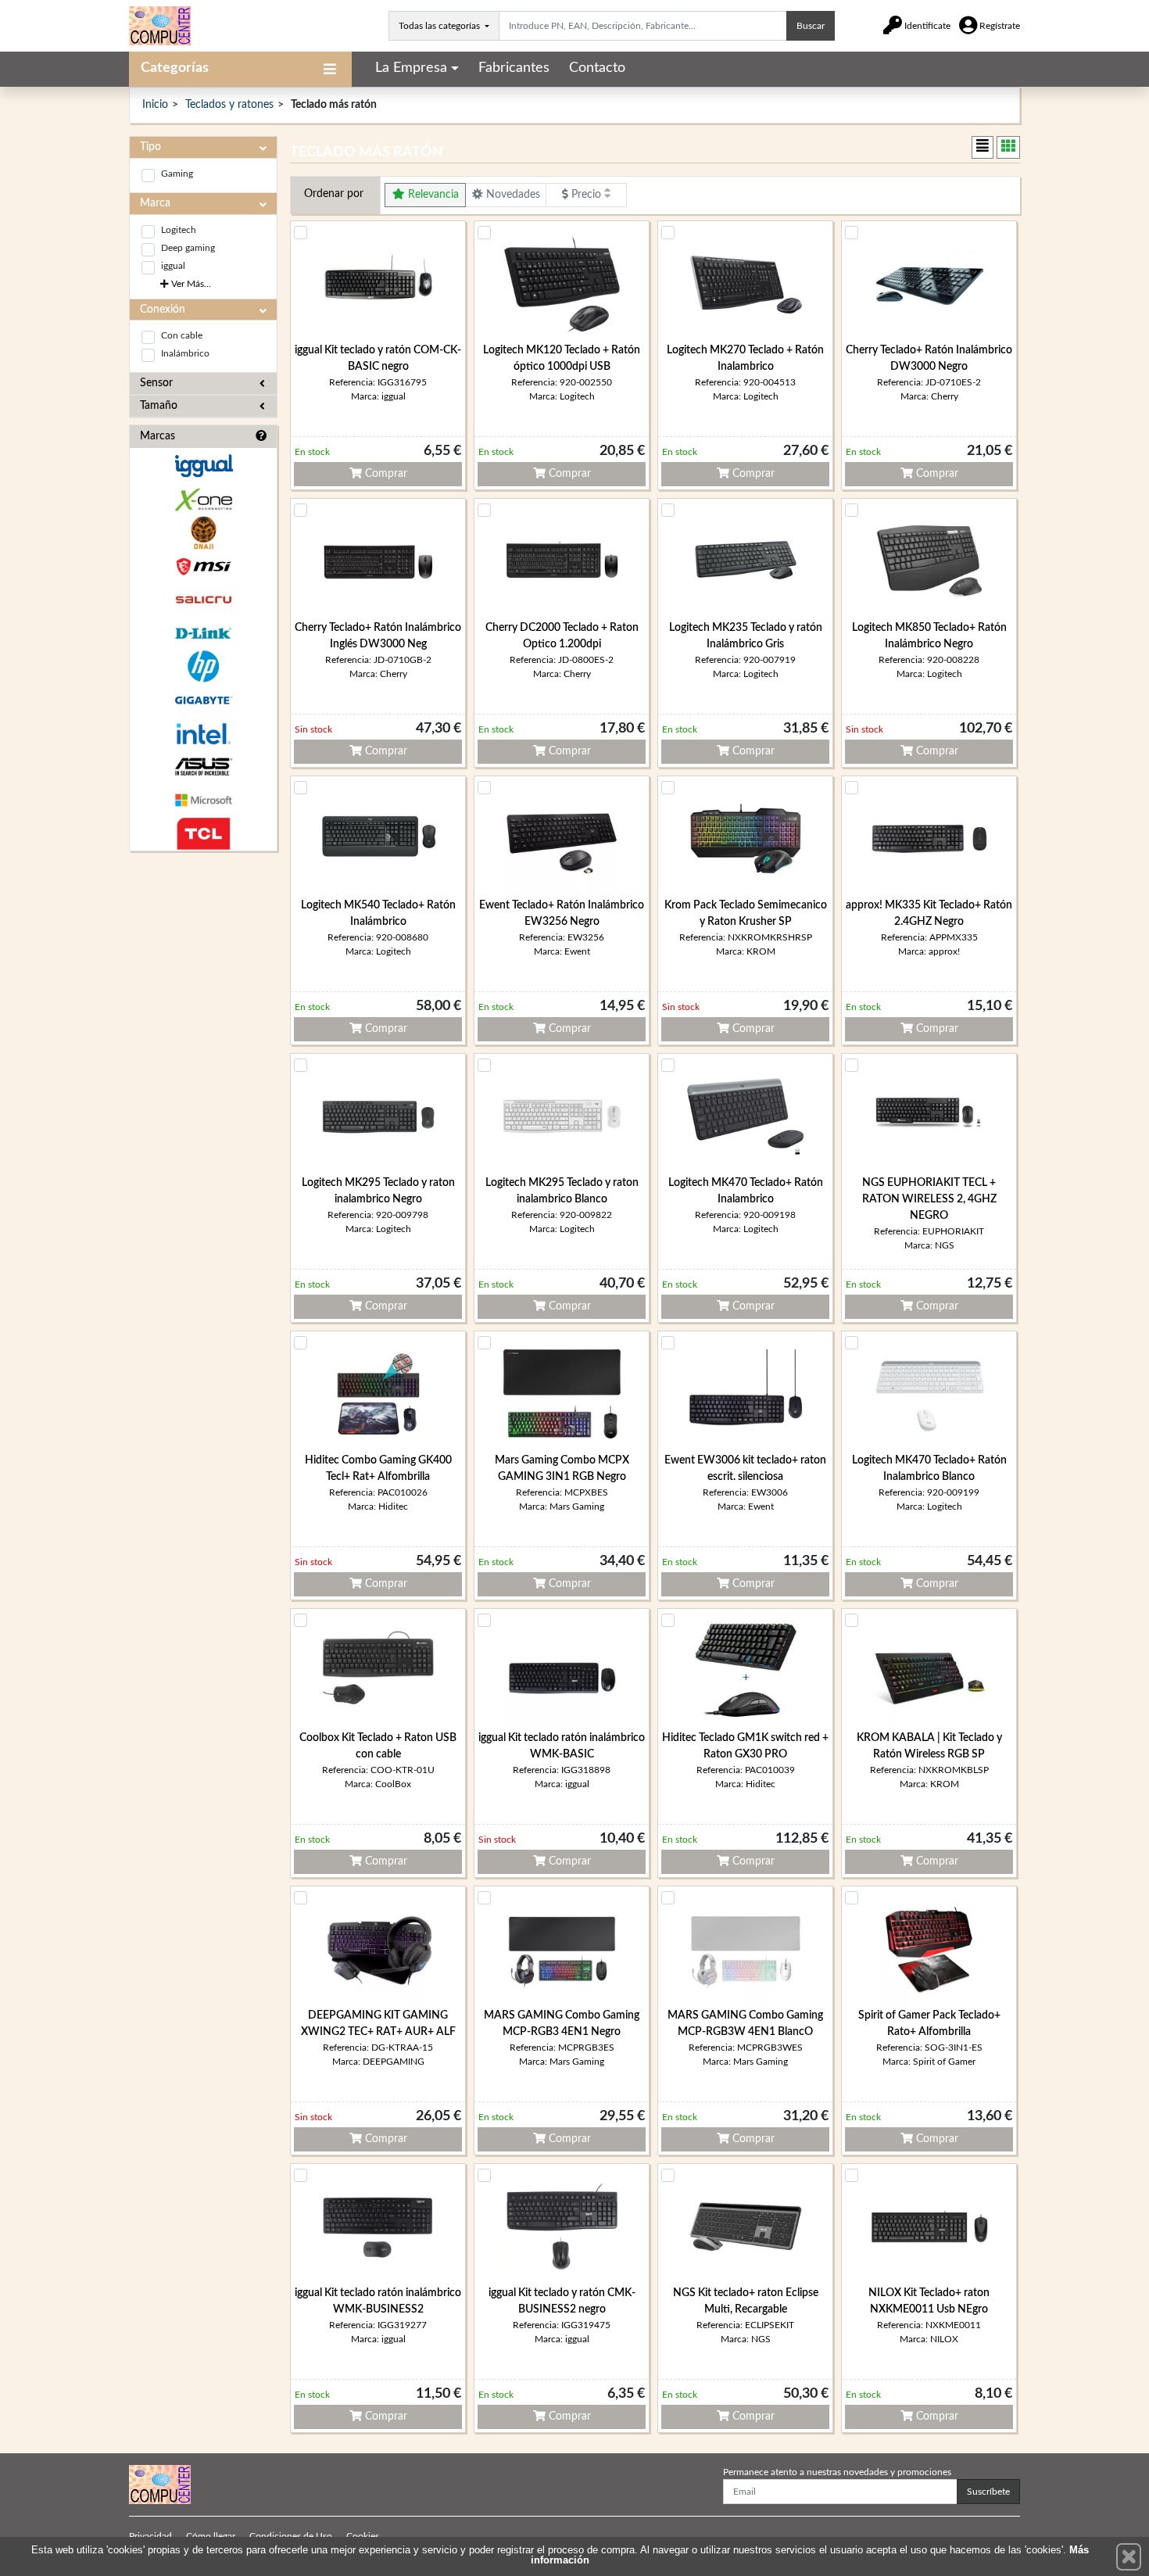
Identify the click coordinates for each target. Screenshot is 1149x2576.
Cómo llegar (211, 2536)
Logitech (179, 230)
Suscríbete (988, 2492)
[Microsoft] (203, 800)
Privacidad (150, 2536)
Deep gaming (188, 248)
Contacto (597, 68)
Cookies (363, 2536)
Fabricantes (514, 68)
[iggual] (203, 466)
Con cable (182, 335)
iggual (173, 266)
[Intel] (203, 734)
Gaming (177, 174)
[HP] (203, 666)
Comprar (385, 474)
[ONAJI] (203, 533)
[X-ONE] (203, 500)
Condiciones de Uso (291, 2536)
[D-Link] (203, 634)
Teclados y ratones (229, 105)
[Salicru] (203, 600)
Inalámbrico (185, 353)
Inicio (155, 105)
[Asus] (203, 767)
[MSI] (203, 566)
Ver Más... (190, 284)
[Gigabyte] (203, 700)
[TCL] (203, 834)
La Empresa (411, 68)
